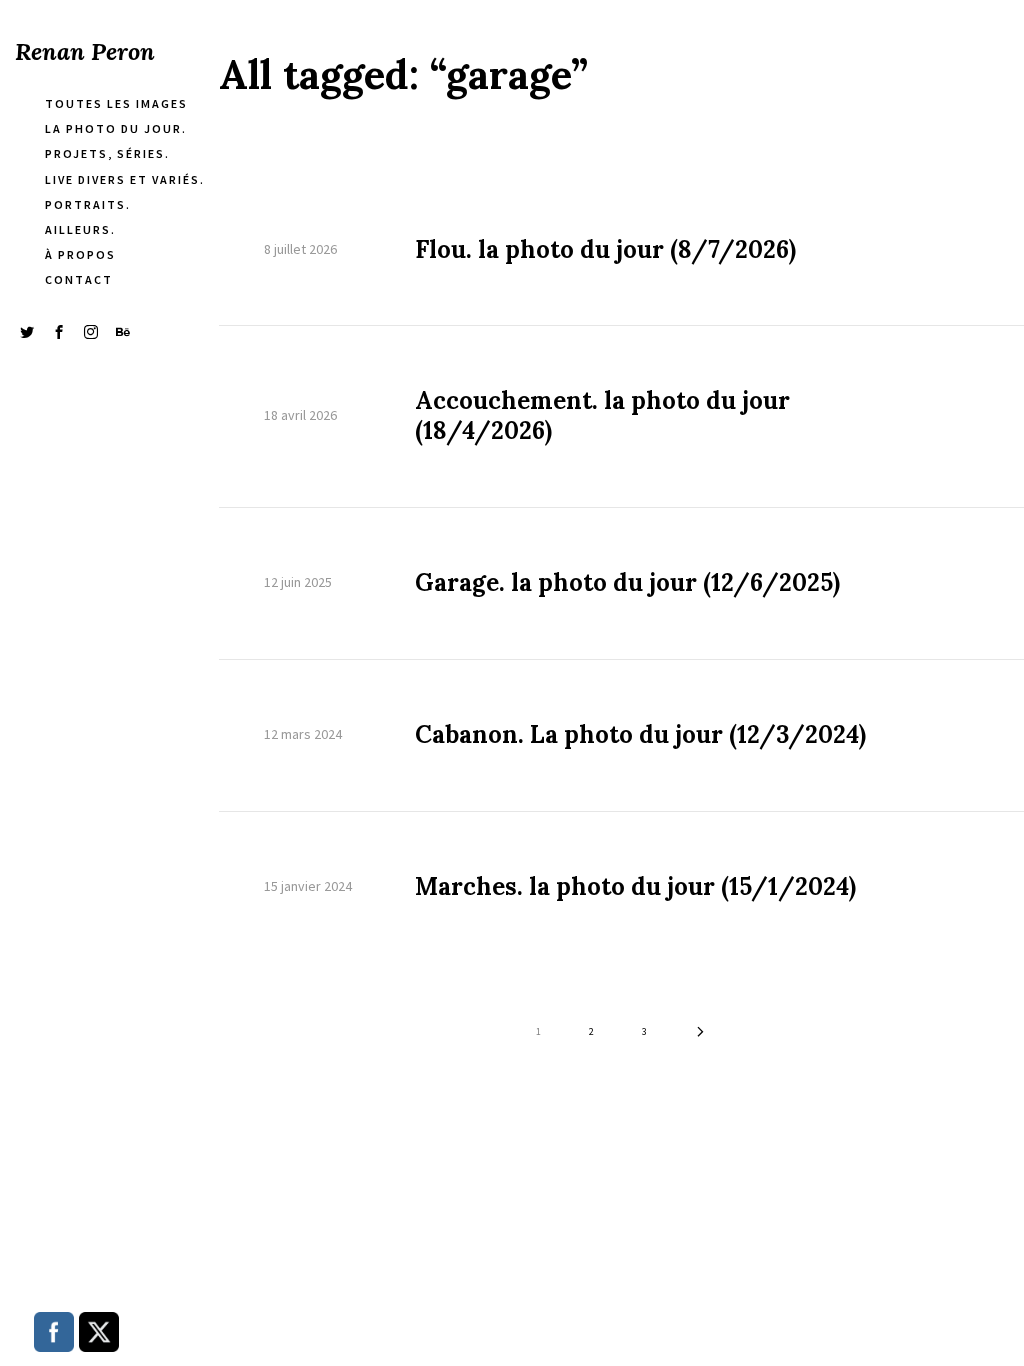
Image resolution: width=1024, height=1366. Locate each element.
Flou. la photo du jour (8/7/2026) (605, 250)
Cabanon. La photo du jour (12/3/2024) (640, 735)
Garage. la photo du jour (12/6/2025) (627, 583)
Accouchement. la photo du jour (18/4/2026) (602, 416)
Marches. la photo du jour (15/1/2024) (635, 887)
